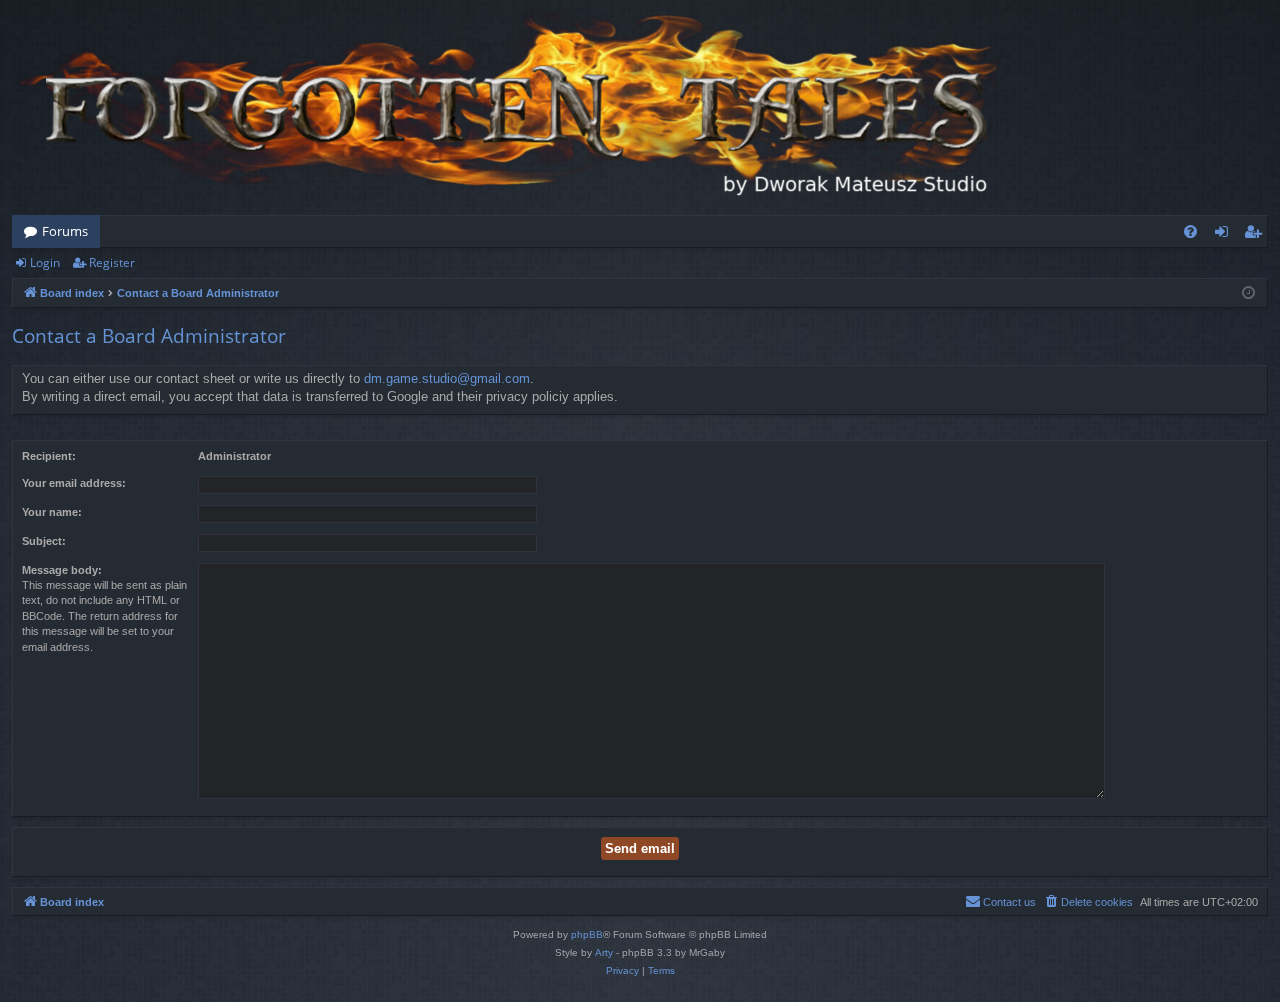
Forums (65, 231)
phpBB (587, 934)
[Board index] (512, 107)
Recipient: (49, 456)
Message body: (62, 570)
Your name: (52, 512)
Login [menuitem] (1225, 235)
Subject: (44, 541)
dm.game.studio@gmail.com (447, 378)
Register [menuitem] (1257, 235)
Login (45, 262)
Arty (604, 952)
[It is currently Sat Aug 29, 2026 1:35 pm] (1248, 293)
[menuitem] (1190, 231)
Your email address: (74, 483)
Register (112, 262)
